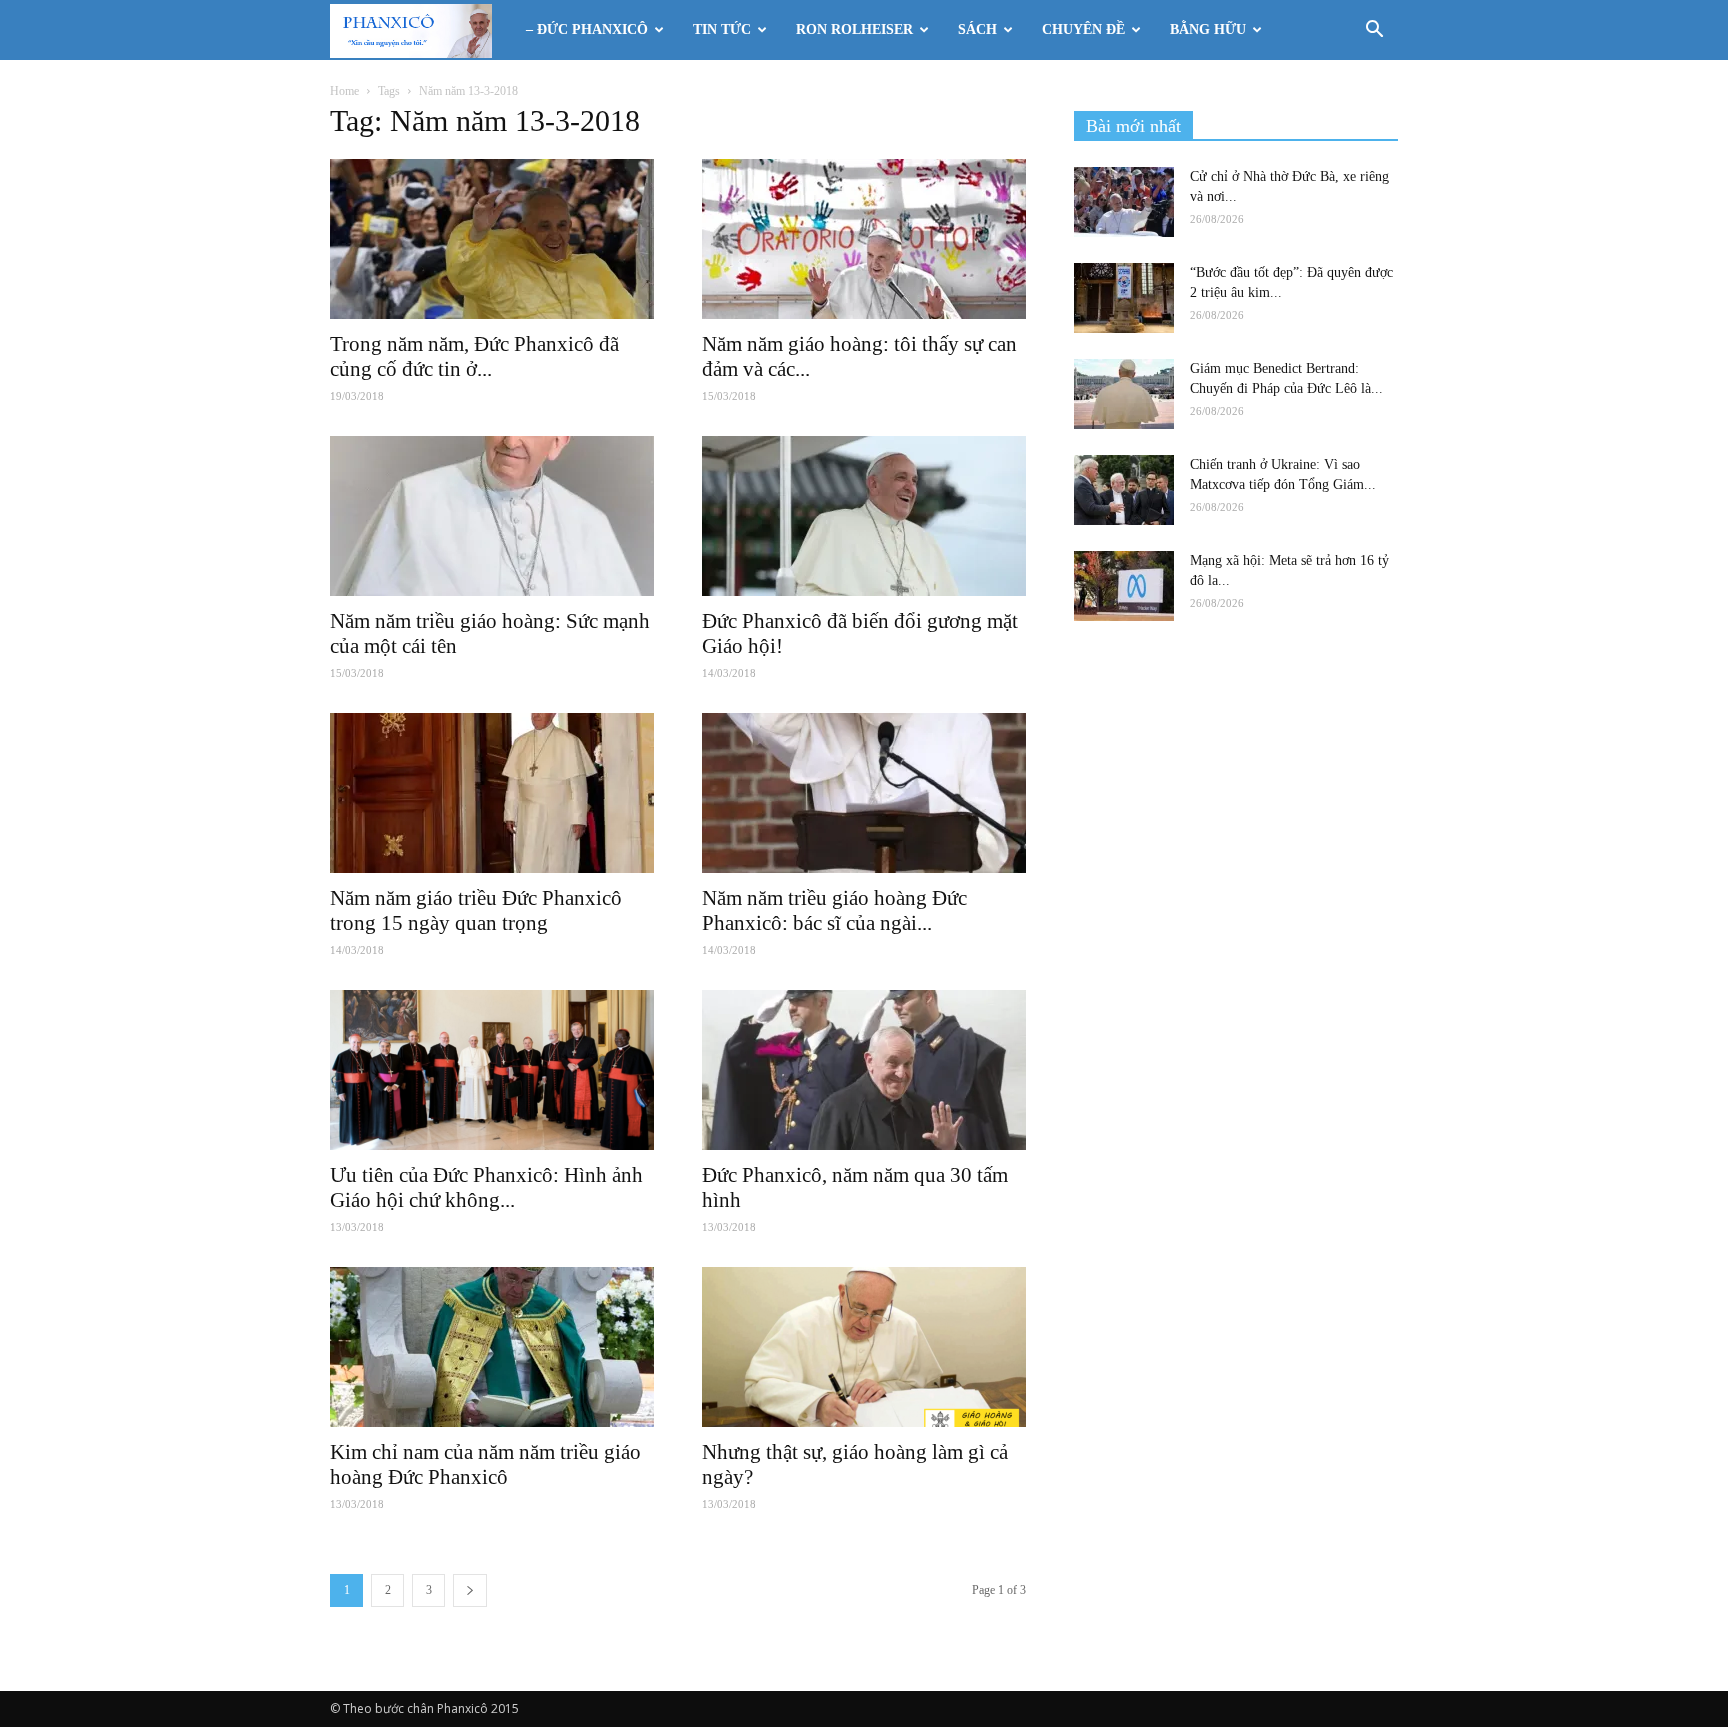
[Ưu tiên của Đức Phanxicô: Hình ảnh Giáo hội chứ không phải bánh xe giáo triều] (492, 1070)
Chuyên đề (1083, 29)
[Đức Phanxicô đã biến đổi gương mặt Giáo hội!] (864, 516)
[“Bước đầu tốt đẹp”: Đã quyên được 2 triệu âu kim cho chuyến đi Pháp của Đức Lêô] (1124, 298)
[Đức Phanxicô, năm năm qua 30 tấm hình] (864, 1070)
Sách (977, 29)
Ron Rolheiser (854, 29)
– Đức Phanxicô (587, 29)
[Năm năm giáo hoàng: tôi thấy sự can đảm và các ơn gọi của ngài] (864, 239)
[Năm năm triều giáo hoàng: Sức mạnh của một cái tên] (492, 516)
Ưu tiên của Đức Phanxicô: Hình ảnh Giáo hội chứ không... (486, 1187)
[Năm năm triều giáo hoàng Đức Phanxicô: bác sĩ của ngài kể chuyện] (864, 793)
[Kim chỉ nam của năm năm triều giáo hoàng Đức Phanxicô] (492, 1347)
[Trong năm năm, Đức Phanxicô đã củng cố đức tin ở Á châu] (492, 239)
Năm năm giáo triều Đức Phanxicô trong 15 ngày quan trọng (476, 910)
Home (344, 91)
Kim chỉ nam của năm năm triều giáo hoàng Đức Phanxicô (485, 1464)
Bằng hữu (1208, 29)
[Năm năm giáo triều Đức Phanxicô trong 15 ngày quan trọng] (492, 793)
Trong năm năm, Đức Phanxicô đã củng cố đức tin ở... (474, 356)
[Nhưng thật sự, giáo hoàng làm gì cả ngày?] (864, 1347)
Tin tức (722, 29)
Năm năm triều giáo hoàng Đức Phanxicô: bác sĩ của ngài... (834, 910)
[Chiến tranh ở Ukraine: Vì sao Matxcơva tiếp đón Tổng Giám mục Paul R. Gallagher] (1124, 490)
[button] (1374, 31)
